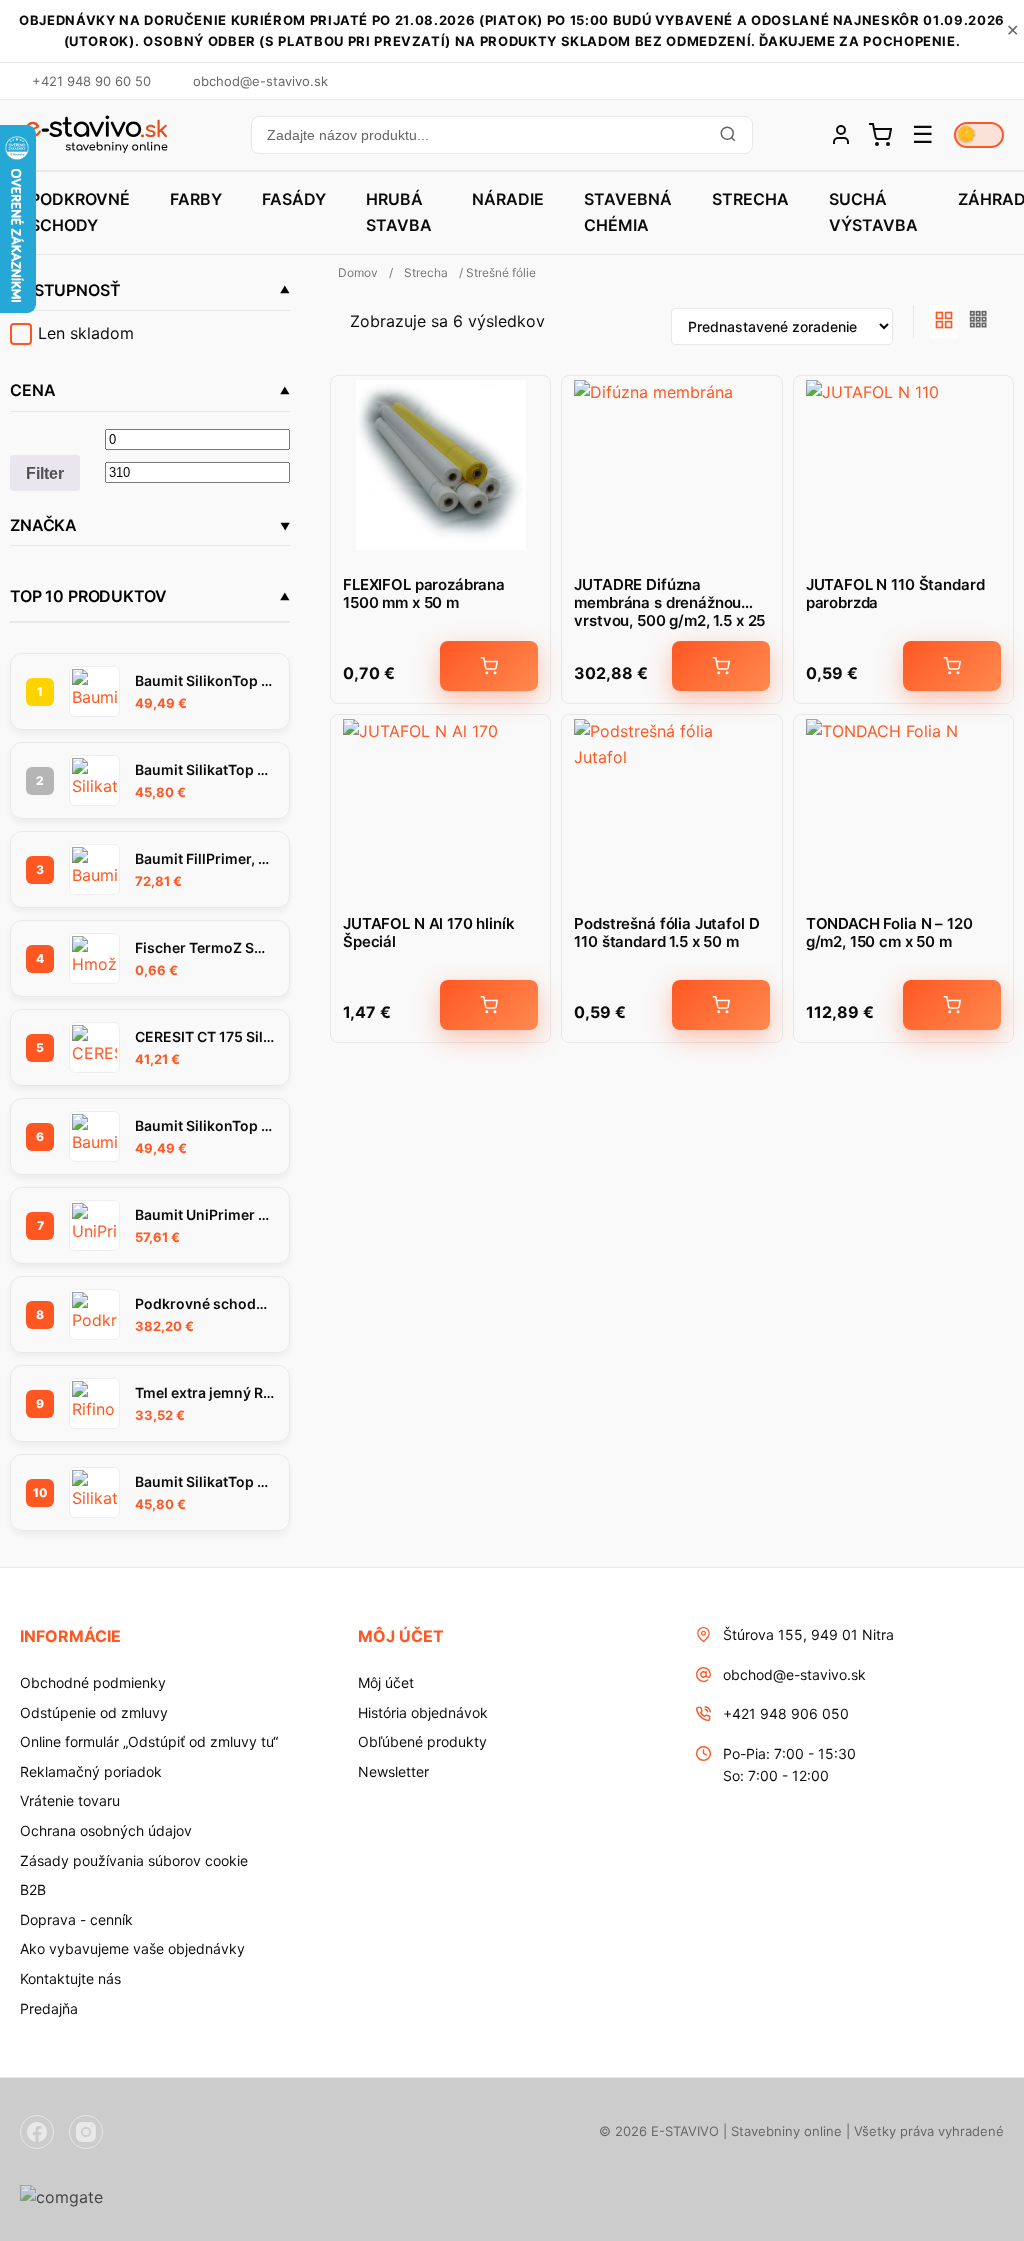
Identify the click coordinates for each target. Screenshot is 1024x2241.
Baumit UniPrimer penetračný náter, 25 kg (204, 1214)
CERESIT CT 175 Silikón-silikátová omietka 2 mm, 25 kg (204, 1036)
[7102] (489, 666)
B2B (33, 1889)
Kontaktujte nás (70, 1978)
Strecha (750, 199)
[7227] (721, 1005)
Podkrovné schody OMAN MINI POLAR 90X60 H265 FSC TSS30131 (204, 1303)
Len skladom (86, 333)
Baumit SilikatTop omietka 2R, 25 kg (204, 769)
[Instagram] (86, 2132)
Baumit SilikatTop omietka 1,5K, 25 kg (204, 1481)
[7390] (721, 666)
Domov (358, 272)
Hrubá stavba (399, 212)
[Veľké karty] (944, 321)
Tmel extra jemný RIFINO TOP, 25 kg (204, 1392)
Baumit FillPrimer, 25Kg (204, 858)
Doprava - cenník (76, 1919)
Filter (45, 473)
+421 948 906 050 (786, 1713)
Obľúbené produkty (422, 1741)
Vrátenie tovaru (70, 1800)
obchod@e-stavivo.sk (794, 1674)
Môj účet (386, 1682)
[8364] (489, 1005)
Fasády (294, 199)
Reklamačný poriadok (91, 1771)
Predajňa (49, 2008)
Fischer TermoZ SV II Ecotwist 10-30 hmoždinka (204, 947)
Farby (196, 199)
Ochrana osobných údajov (106, 1830)
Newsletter (393, 1771)
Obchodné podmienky (93, 1682)
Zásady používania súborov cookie (134, 1860)
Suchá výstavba (873, 212)
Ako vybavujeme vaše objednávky (132, 1948)
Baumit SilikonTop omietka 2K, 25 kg (204, 1125)
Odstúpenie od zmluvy (94, 1712)
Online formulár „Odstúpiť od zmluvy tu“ (149, 1741)
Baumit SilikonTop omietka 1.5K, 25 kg (204, 680)
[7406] (952, 666)
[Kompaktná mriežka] (979, 321)
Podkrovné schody (80, 212)
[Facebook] (37, 2132)
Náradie (508, 199)
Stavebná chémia (628, 212)
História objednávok (423, 1712)
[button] (501, 135)
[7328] (952, 1005)
